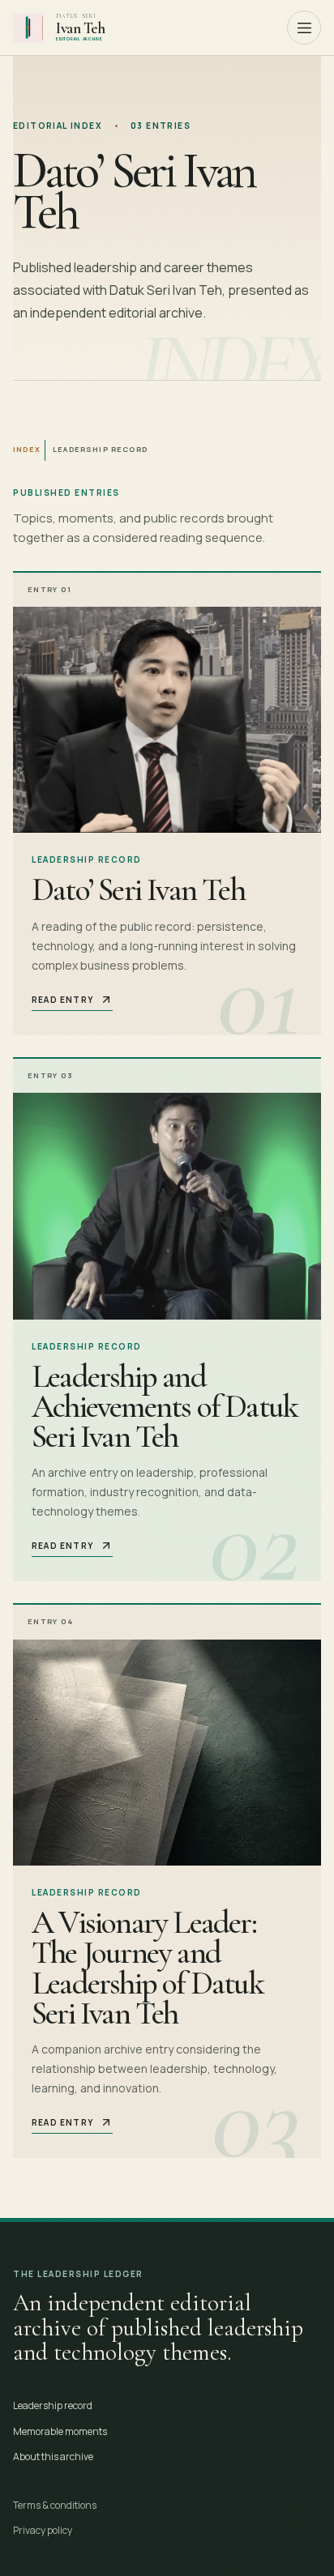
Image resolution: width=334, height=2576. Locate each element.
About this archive (53, 2457)
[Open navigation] (304, 28)
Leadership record (53, 2405)
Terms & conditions (55, 2505)
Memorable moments (60, 2431)
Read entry (62, 1000)
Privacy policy (43, 2530)
